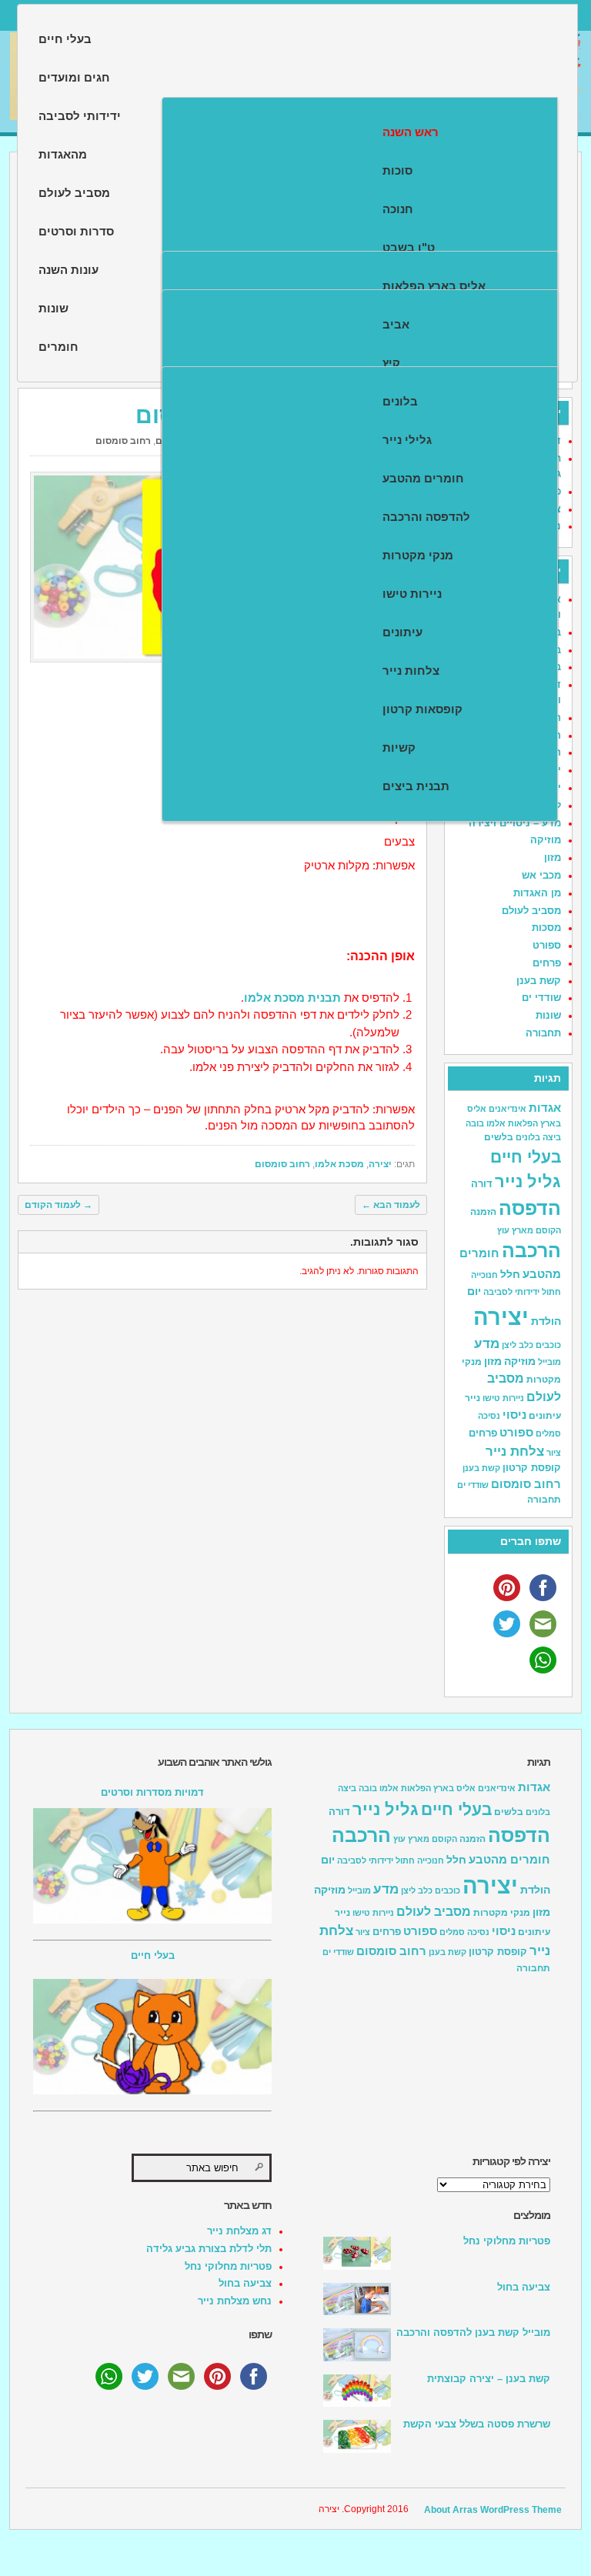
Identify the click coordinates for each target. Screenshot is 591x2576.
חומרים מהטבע (423, 478)
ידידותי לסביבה (511, 1292)
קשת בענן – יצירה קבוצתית (489, 2379)
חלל (510, 1274)
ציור (554, 1453)
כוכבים (548, 1345)
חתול (551, 1292)
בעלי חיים (65, 39)
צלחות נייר (411, 671)
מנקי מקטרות (418, 555)
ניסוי (514, 1415)
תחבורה (543, 1033)
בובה (475, 1123)
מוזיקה (546, 840)
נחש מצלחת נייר (235, 2301)
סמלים (548, 1433)
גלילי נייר (407, 440)
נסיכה (489, 1416)
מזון (553, 858)
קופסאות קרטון (422, 709)
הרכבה (531, 1251)
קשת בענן (539, 981)
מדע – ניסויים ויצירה (515, 823)
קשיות (399, 747)
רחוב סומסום (123, 441)
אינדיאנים (508, 1109)
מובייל (549, 1362)
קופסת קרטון (532, 1468)
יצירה (380, 1164)
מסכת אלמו (339, 1164)
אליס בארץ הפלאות (434, 286)
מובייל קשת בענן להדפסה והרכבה (473, 2332)
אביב (396, 324)
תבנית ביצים (416, 786)
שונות (548, 1015)
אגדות (545, 1108)
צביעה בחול (245, 2283)
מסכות (546, 928)
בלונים (400, 401)
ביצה (552, 1137)
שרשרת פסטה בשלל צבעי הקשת (477, 2424)
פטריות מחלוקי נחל (228, 2266)
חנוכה (398, 209)
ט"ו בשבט (409, 247)
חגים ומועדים (74, 77)
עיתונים (402, 632)
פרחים (547, 963)
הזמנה (483, 1212)
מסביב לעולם (531, 911)
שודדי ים (541, 998)
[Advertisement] (226, 1405)
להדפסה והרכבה (426, 517)
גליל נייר (528, 1181)
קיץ (391, 363)
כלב (526, 1345)
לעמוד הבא (391, 1205)
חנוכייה (484, 1275)
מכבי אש (541, 875)
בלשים (499, 1137)
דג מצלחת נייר (239, 2231)
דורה (482, 1184)
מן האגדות (537, 893)
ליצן (509, 1345)
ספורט (547, 945)
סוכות (397, 170)
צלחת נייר (515, 1451)
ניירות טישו (412, 594)
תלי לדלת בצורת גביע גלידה (209, 2249)
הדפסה (530, 1208)
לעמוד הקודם (58, 1205)
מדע (487, 1344)
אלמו (496, 1123)
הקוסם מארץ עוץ (529, 1230)
